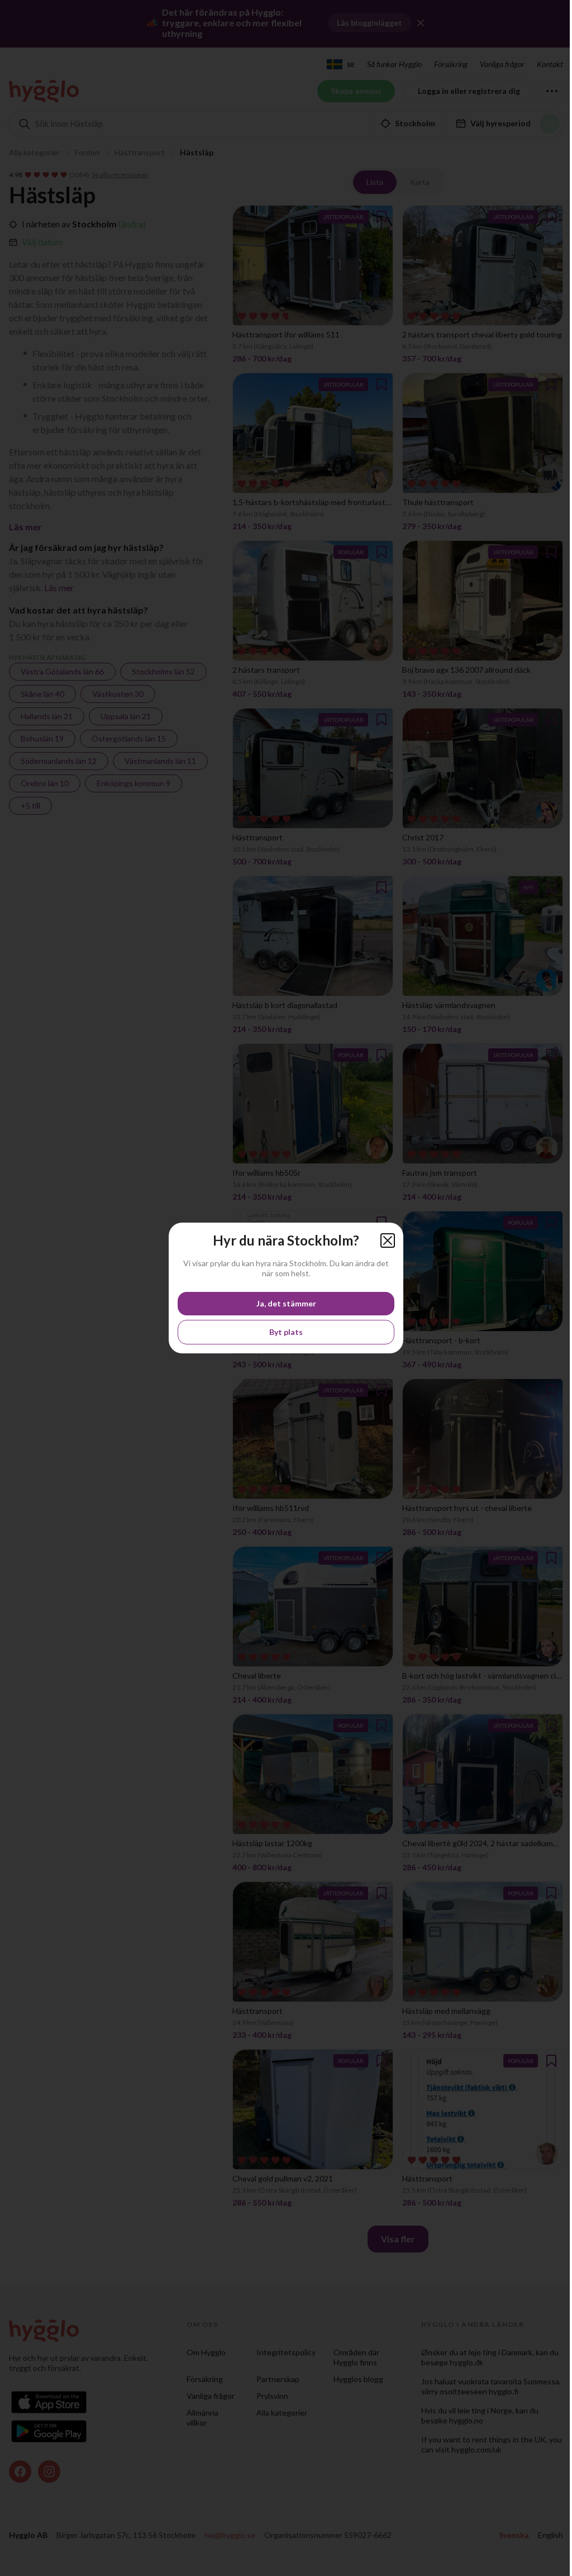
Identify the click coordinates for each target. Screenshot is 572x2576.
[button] (388, 1241)
